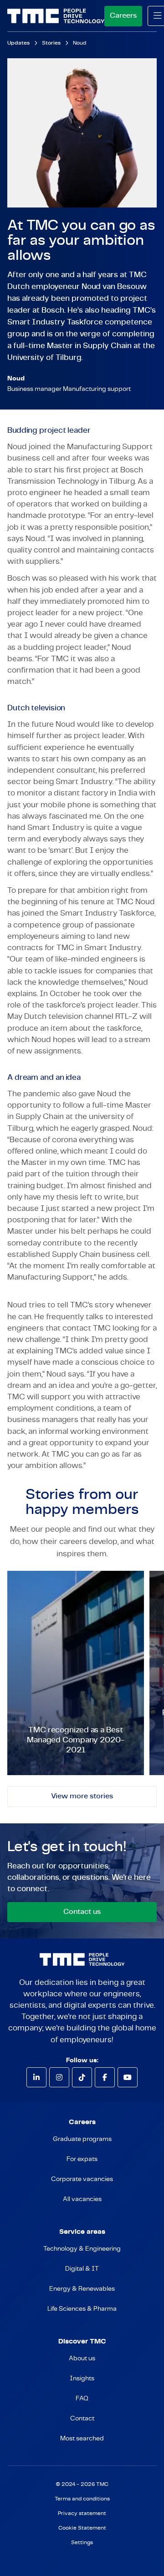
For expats (82, 2159)
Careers (123, 15)
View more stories (82, 1796)
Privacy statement (82, 2513)
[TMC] (56, 16)
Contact (82, 2419)
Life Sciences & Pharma (82, 2309)
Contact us (82, 1912)
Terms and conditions (82, 2499)
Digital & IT (82, 2269)
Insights (82, 2379)
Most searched (82, 2439)
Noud (79, 43)
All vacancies (82, 2199)
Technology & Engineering (82, 2249)
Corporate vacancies (82, 2179)
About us (82, 2358)
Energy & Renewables (82, 2289)
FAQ (82, 2399)
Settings (82, 2543)
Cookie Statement (82, 2528)
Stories (51, 43)
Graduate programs (82, 2139)
